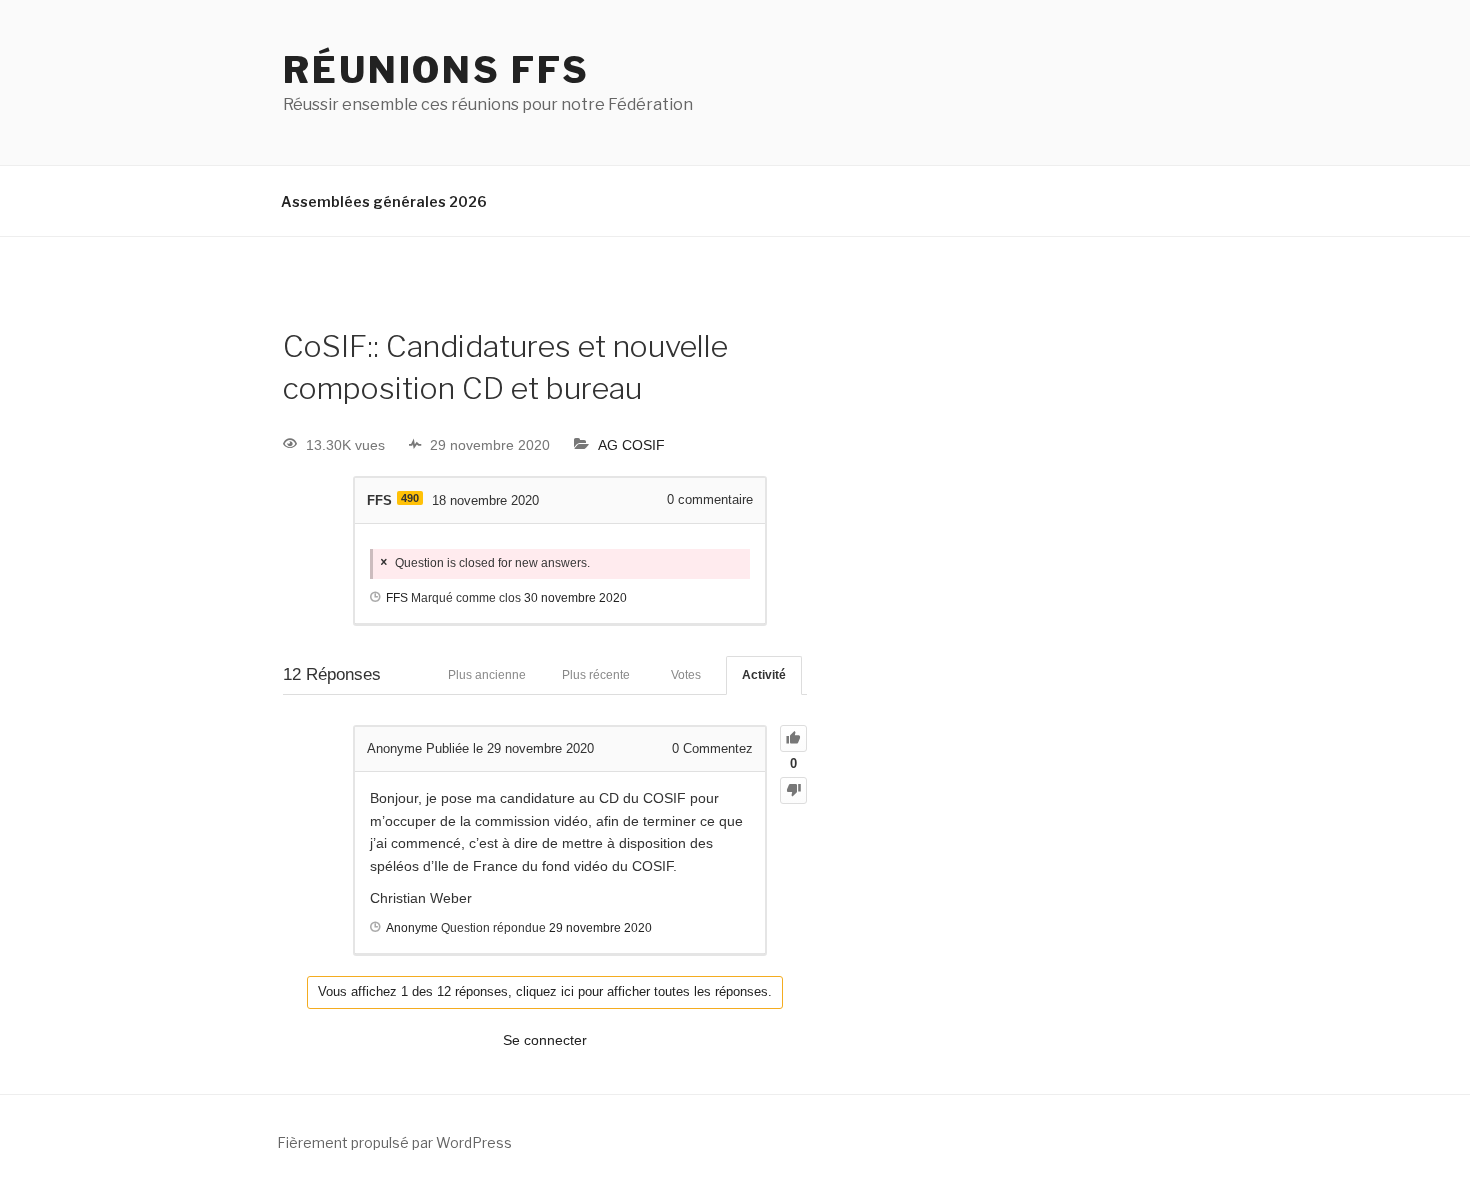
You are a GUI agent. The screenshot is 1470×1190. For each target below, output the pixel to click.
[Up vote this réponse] (793, 738)
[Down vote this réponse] (793, 790)
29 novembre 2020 (600, 928)
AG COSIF (631, 445)
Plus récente (596, 675)
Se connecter (545, 1040)
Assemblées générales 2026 (384, 201)
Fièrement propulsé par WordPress (394, 1142)
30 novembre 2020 (575, 598)
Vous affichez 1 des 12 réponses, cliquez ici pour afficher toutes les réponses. (545, 991)
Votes (686, 675)
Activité (764, 675)
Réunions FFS (436, 70)
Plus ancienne (487, 675)
